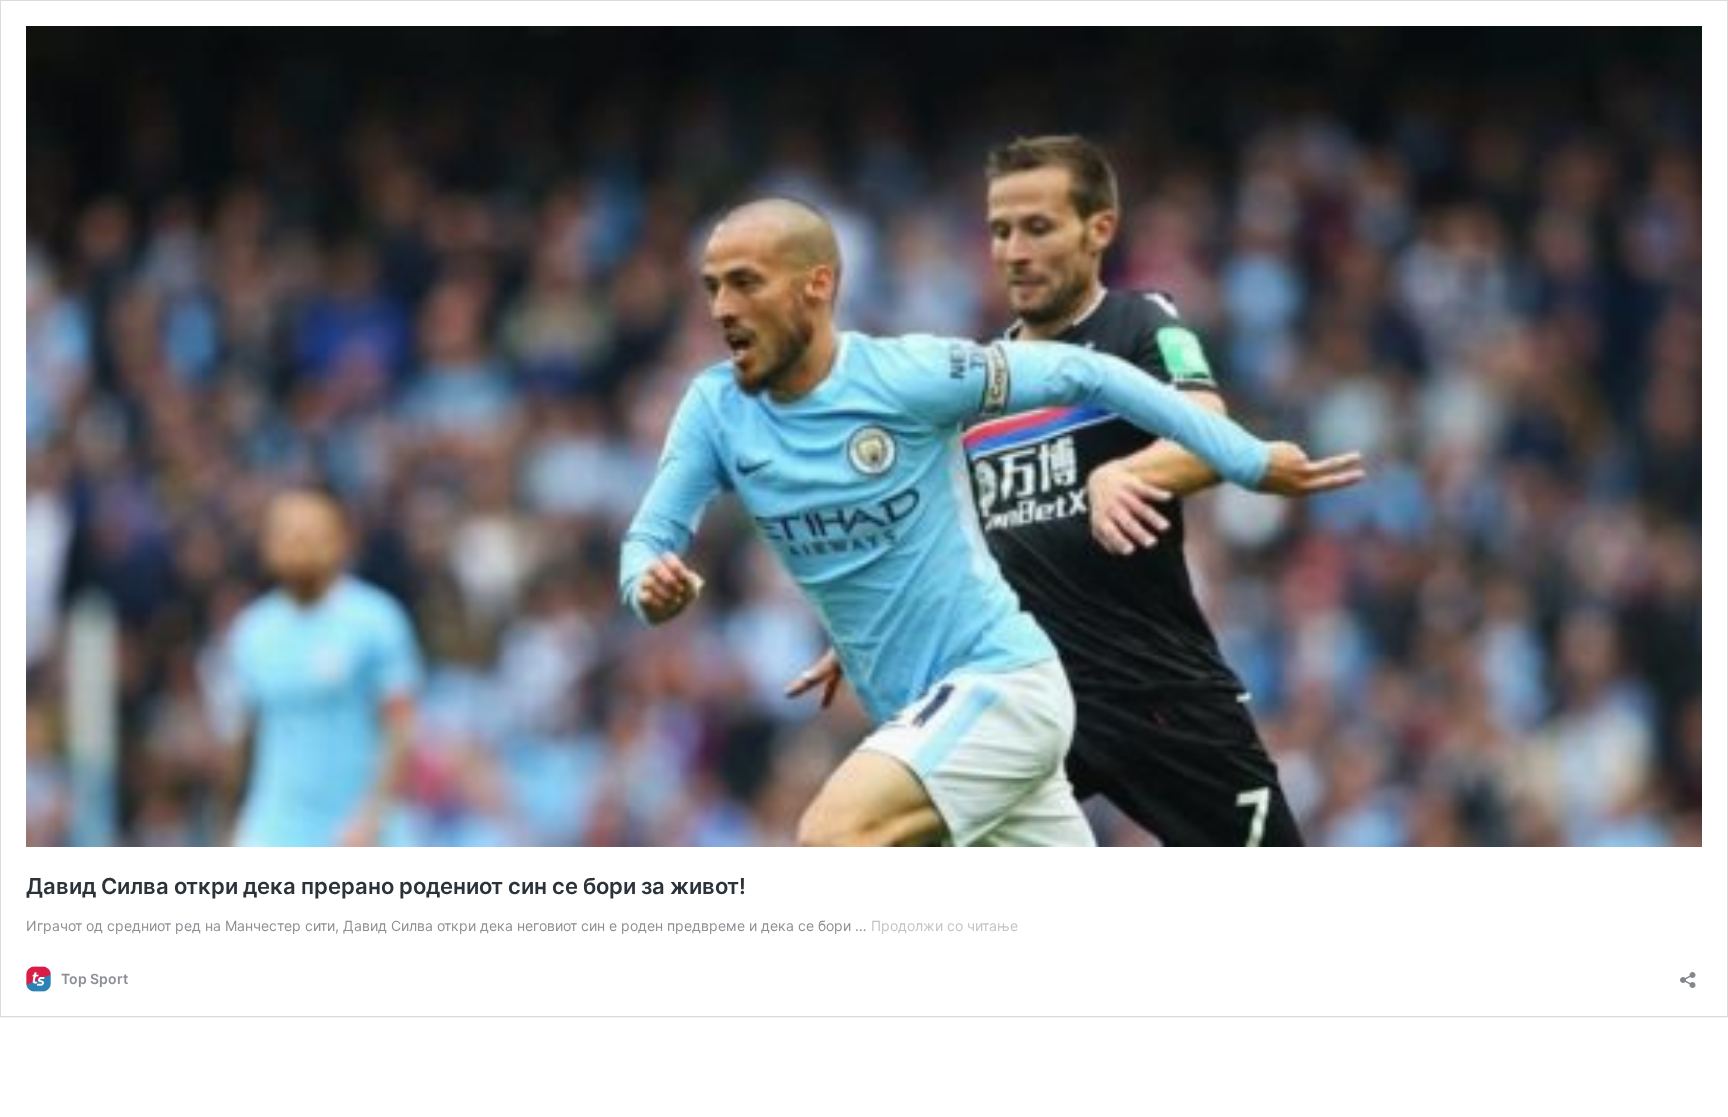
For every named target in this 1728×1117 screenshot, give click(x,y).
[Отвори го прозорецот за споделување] (1688, 973)
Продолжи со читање (944, 925)
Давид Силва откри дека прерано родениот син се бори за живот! (386, 886)
